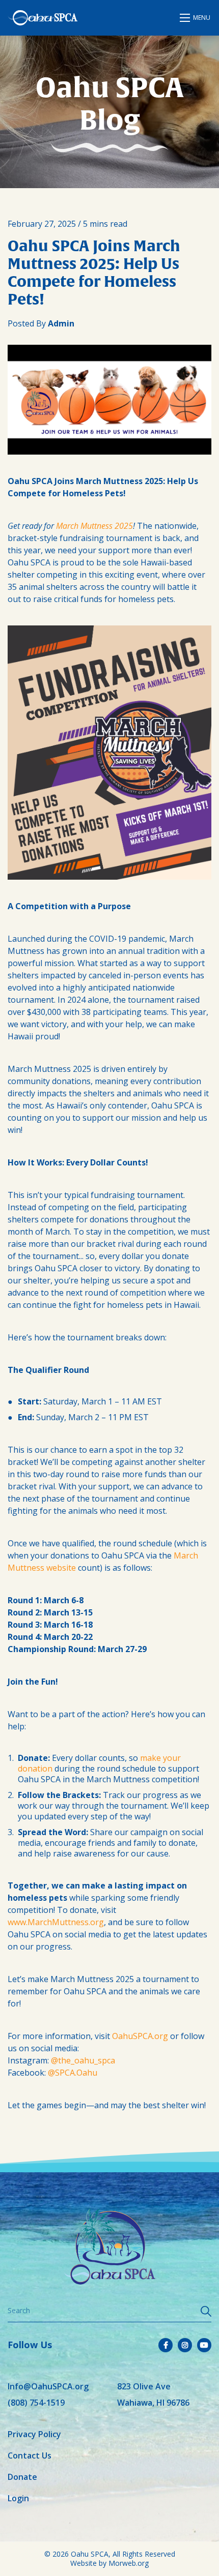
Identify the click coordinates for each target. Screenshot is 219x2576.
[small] (166, 2345)
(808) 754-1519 (36, 2403)
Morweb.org (129, 2563)
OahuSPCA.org (140, 2036)
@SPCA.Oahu (73, 2073)
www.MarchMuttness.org (56, 1922)
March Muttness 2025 (94, 526)
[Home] (43, 18)
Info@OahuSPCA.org (48, 2386)
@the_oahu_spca (83, 2060)
